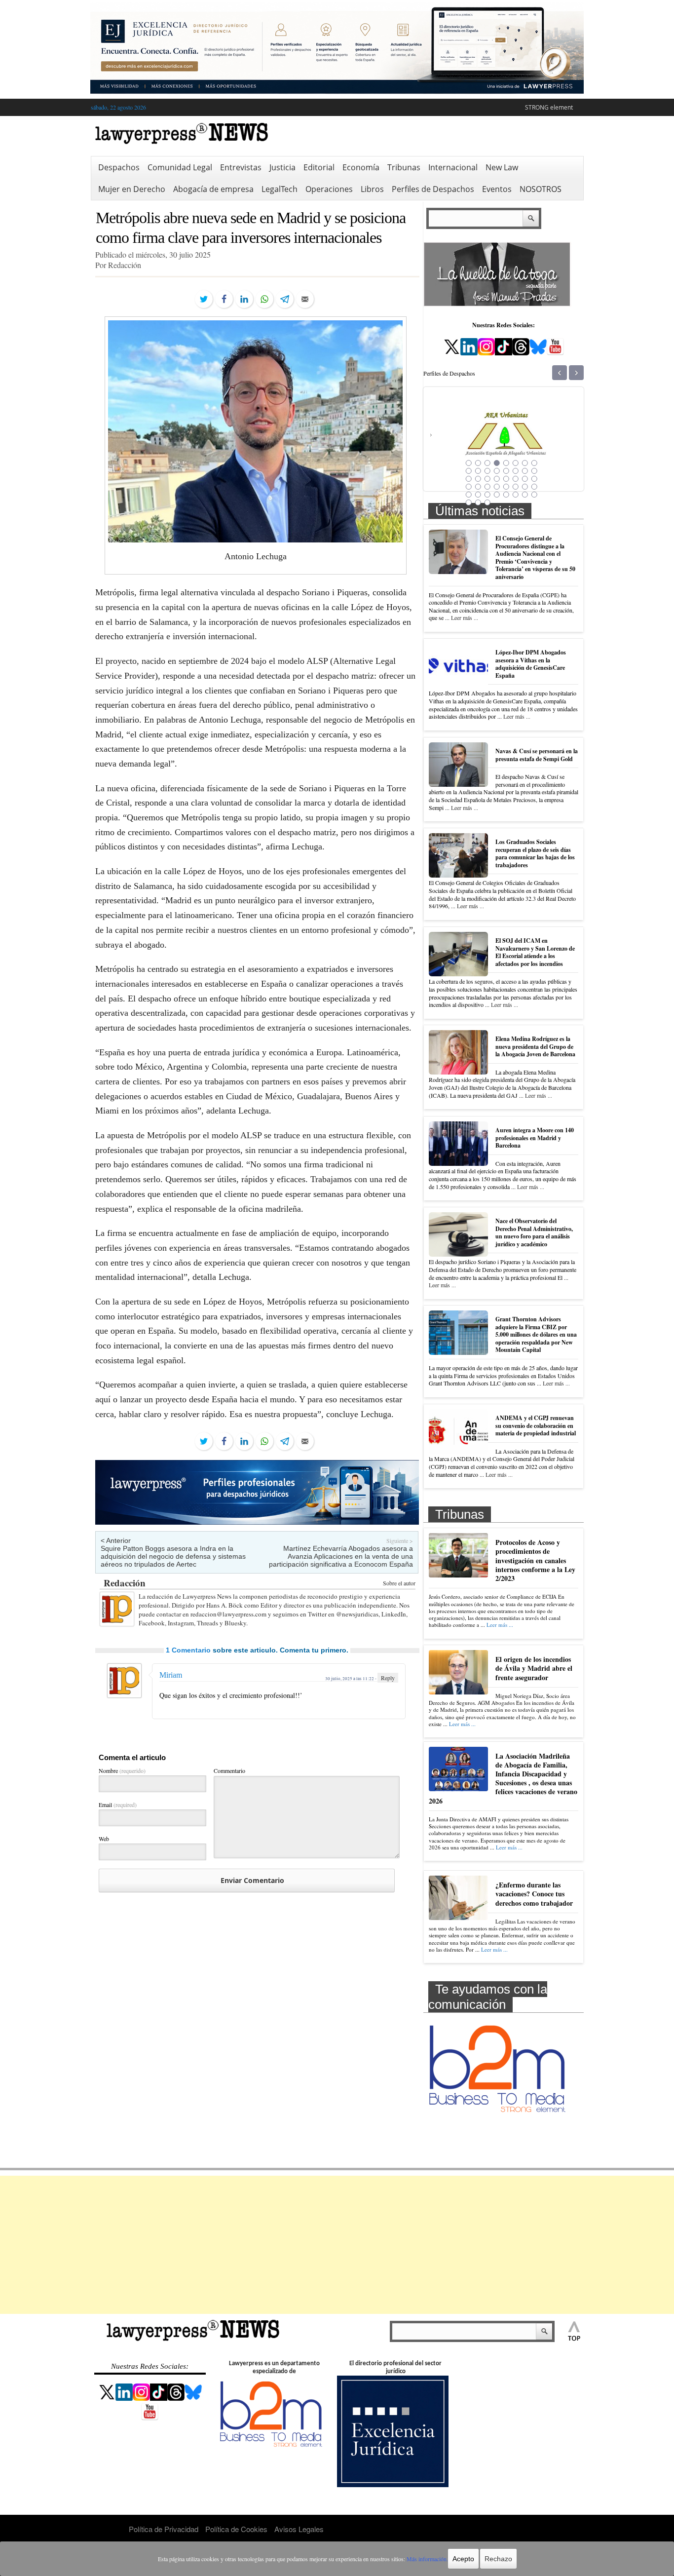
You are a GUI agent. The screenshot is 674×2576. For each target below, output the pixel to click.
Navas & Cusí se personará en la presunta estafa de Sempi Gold (537, 755)
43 (487, 502)
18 (478, 479)
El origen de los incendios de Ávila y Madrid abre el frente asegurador (534, 1668)
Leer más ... (465, 617)
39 (525, 495)
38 (516, 495)
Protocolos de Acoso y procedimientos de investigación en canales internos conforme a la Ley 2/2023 (535, 1560)
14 (516, 471)
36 (497, 495)
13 (506, 471)
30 (516, 487)
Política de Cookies (236, 2529)
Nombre (122, 1770)
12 (497, 471)
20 (497, 479)
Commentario (229, 1770)
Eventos (497, 189)
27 (487, 487)
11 (487, 471)
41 (469, 502)
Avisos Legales (299, 2529)
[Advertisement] (337, 2245)
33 (469, 495)
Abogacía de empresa (213, 189)
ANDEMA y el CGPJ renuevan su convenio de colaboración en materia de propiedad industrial (536, 1425)
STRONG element (549, 107)
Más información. (427, 2559)
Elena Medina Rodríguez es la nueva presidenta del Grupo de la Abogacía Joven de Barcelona (535, 1046)
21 (506, 479)
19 (487, 479)
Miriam (171, 1675)
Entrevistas (241, 167)
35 (487, 495)
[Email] (305, 299)
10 (478, 471)
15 (525, 471)
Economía (361, 167)
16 (534, 471)
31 (525, 487)
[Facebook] (224, 299)
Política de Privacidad (164, 2529)
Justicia (282, 167)
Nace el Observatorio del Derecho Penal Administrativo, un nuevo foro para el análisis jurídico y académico (534, 1232)
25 (469, 487)
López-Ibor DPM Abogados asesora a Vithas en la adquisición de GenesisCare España (531, 664)
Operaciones (329, 189)
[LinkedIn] (244, 299)
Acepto (463, 2559)
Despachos (119, 167)
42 (478, 502)
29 (506, 487)
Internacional (453, 167)
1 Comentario (188, 1650)
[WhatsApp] (264, 299)
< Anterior (116, 1540)
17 (469, 479)
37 (506, 495)
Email (118, 1805)
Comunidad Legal (180, 167)
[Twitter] (204, 299)
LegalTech (280, 189)
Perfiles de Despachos (433, 189)
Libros (372, 189)
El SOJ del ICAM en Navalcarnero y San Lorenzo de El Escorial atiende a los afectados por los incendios (535, 952)
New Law (502, 167)
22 (516, 479)
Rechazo (498, 2559)
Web (104, 1839)
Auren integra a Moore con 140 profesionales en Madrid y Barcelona (535, 1138)
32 (534, 487)
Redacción (125, 1583)
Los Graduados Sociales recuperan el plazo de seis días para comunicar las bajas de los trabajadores (535, 853)
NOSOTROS (541, 189)
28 (497, 487)
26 (478, 487)
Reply (388, 1678)
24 (534, 479)
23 (525, 479)
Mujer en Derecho (132, 189)
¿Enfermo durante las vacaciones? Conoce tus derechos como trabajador (534, 1894)
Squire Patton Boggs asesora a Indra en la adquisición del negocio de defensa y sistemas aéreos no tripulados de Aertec (173, 1556)
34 (478, 495)
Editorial (319, 167)
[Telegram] (285, 299)
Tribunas (404, 167)
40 (534, 495)
